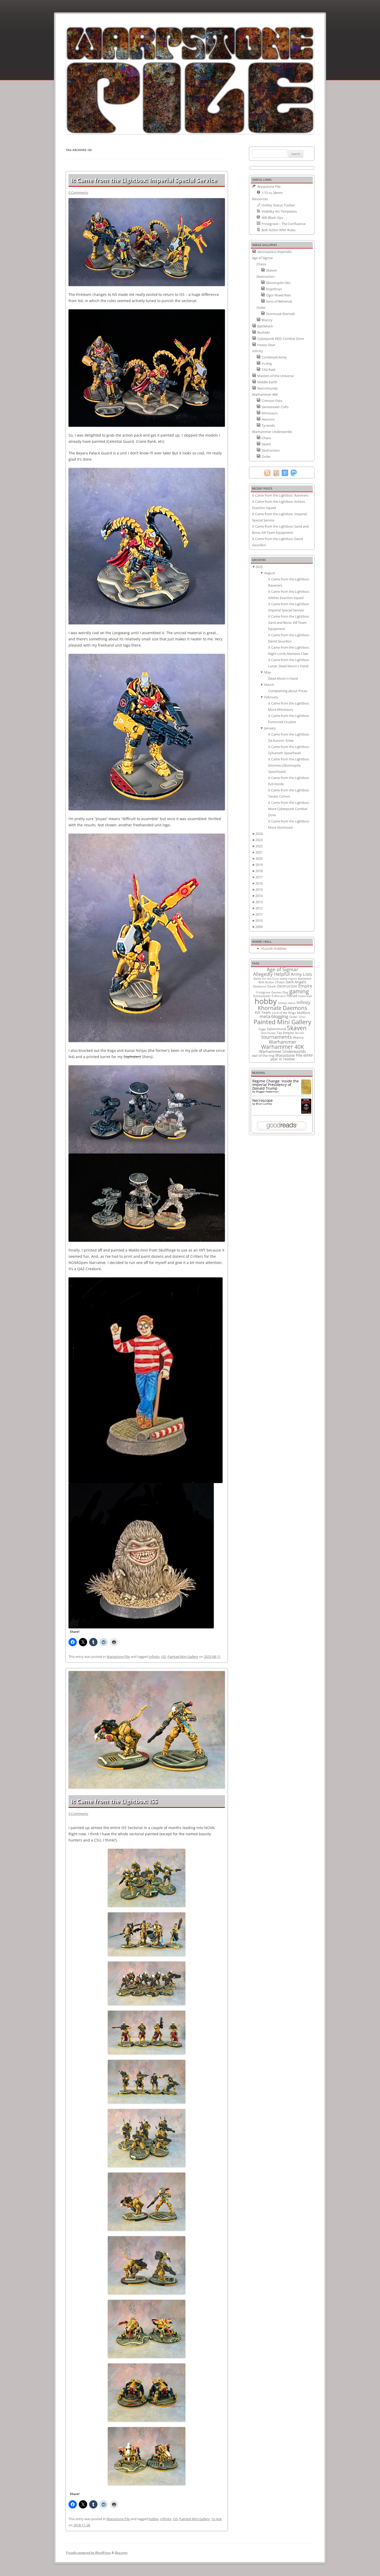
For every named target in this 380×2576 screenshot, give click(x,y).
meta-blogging (274, 1016)
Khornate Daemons (282, 1008)
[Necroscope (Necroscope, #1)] (306, 1112)
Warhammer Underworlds (282, 1051)
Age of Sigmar (283, 969)
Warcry (298, 1037)
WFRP (308, 1055)
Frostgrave (263, 992)
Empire (305, 986)
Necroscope (263, 1100)
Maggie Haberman (267, 1091)
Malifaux (304, 1013)
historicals (305, 996)
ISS (164, 1657)
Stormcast (268, 1033)
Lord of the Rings (284, 1013)
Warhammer (283, 1042)
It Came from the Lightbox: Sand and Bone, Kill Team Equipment (289, 623)
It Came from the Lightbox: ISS (114, 1801)
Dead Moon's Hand (283, 678)
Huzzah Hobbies (274, 948)
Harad (292, 996)
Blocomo (121, 2553)
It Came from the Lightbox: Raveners (280, 495)
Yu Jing (216, 2519)
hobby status (287, 1003)
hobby (154, 2519)
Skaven (297, 1028)
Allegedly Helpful (271, 974)
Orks (302, 1017)
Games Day (280, 992)
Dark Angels (296, 982)
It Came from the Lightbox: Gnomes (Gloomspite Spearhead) (289, 765)
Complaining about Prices (288, 691)
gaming (299, 991)
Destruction (287, 986)
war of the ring (263, 1055)
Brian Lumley (264, 1104)
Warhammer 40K (283, 1047)
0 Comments (78, 192)
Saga (262, 1029)
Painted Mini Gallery (183, 1657)
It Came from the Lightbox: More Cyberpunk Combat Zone (289, 809)
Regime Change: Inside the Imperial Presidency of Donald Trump (276, 1085)
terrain (300, 1033)
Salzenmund (276, 1029)
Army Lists (301, 974)
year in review (283, 1059)
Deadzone (260, 986)
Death (272, 986)
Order (294, 1017)
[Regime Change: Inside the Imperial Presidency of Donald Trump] (306, 1093)
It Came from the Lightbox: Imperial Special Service (144, 180)
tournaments (277, 1037)
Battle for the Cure (266, 979)
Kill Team (263, 1012)
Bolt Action (266, 982)
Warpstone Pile (118, 1657)
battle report (288, 979)
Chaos (280, 982)
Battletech (305, 979)
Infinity (154, 1657)
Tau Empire (285, 1033)
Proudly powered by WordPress (88, 2553)
